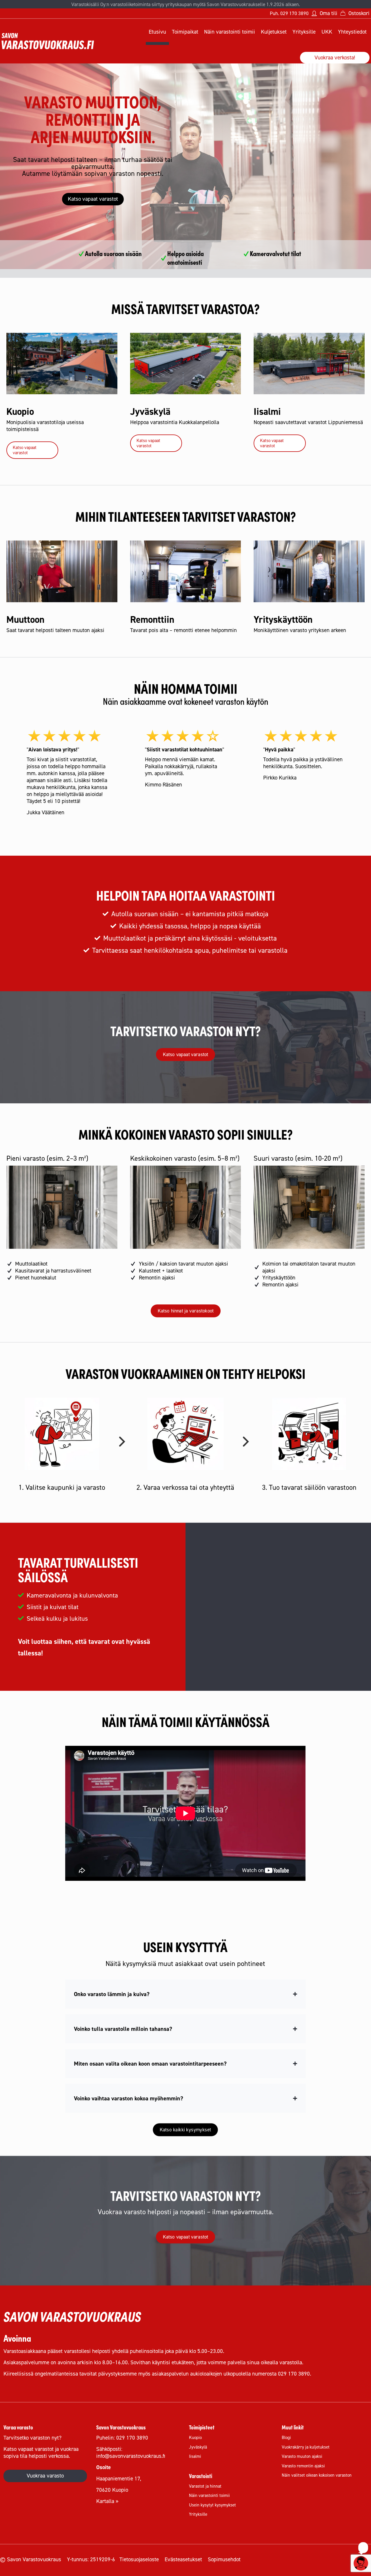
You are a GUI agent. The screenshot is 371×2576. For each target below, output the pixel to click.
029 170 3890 (294, 13)
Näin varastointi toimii (209, 2495)
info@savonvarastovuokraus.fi (131, 2456)
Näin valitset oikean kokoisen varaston (317, 2475)
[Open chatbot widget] (361, 2563)
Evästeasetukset (183, 2559)
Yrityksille (198, 2514)
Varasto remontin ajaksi (303, 2466)
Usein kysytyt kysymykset (212, 2505)
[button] (185, 1994)
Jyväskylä (198, 2447)
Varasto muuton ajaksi (302, 2456)
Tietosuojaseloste (139, 2559)
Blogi (286, 2437)
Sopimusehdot (224, 2559)
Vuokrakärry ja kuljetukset (306, 2447)
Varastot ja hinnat (205, 2486)
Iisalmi (195, 2456)
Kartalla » (107, 2501)
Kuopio (195, 2437)
